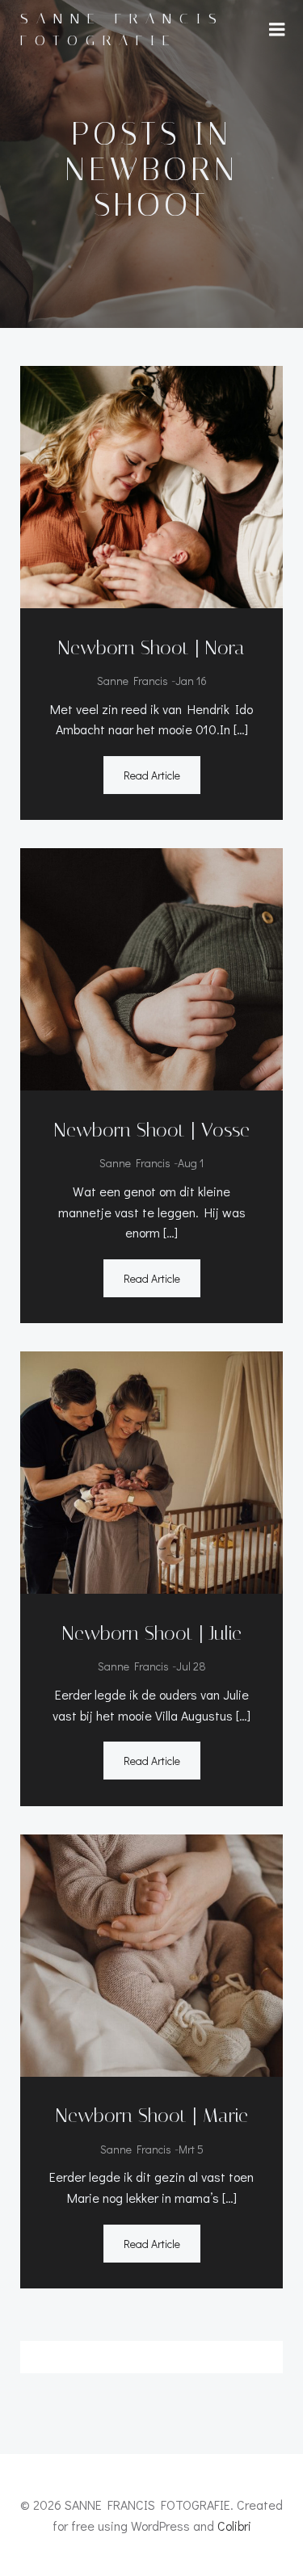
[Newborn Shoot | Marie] (151, 1953)
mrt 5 (191, 2149)
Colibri (234, 2526)
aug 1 (191, 1163)
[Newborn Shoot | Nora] (151, 485)
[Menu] (277, 30)
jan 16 (191, 681)
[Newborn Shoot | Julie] (151, 1471)
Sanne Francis (133, 681)
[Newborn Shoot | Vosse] (151, 967)
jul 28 (191, 1666)
